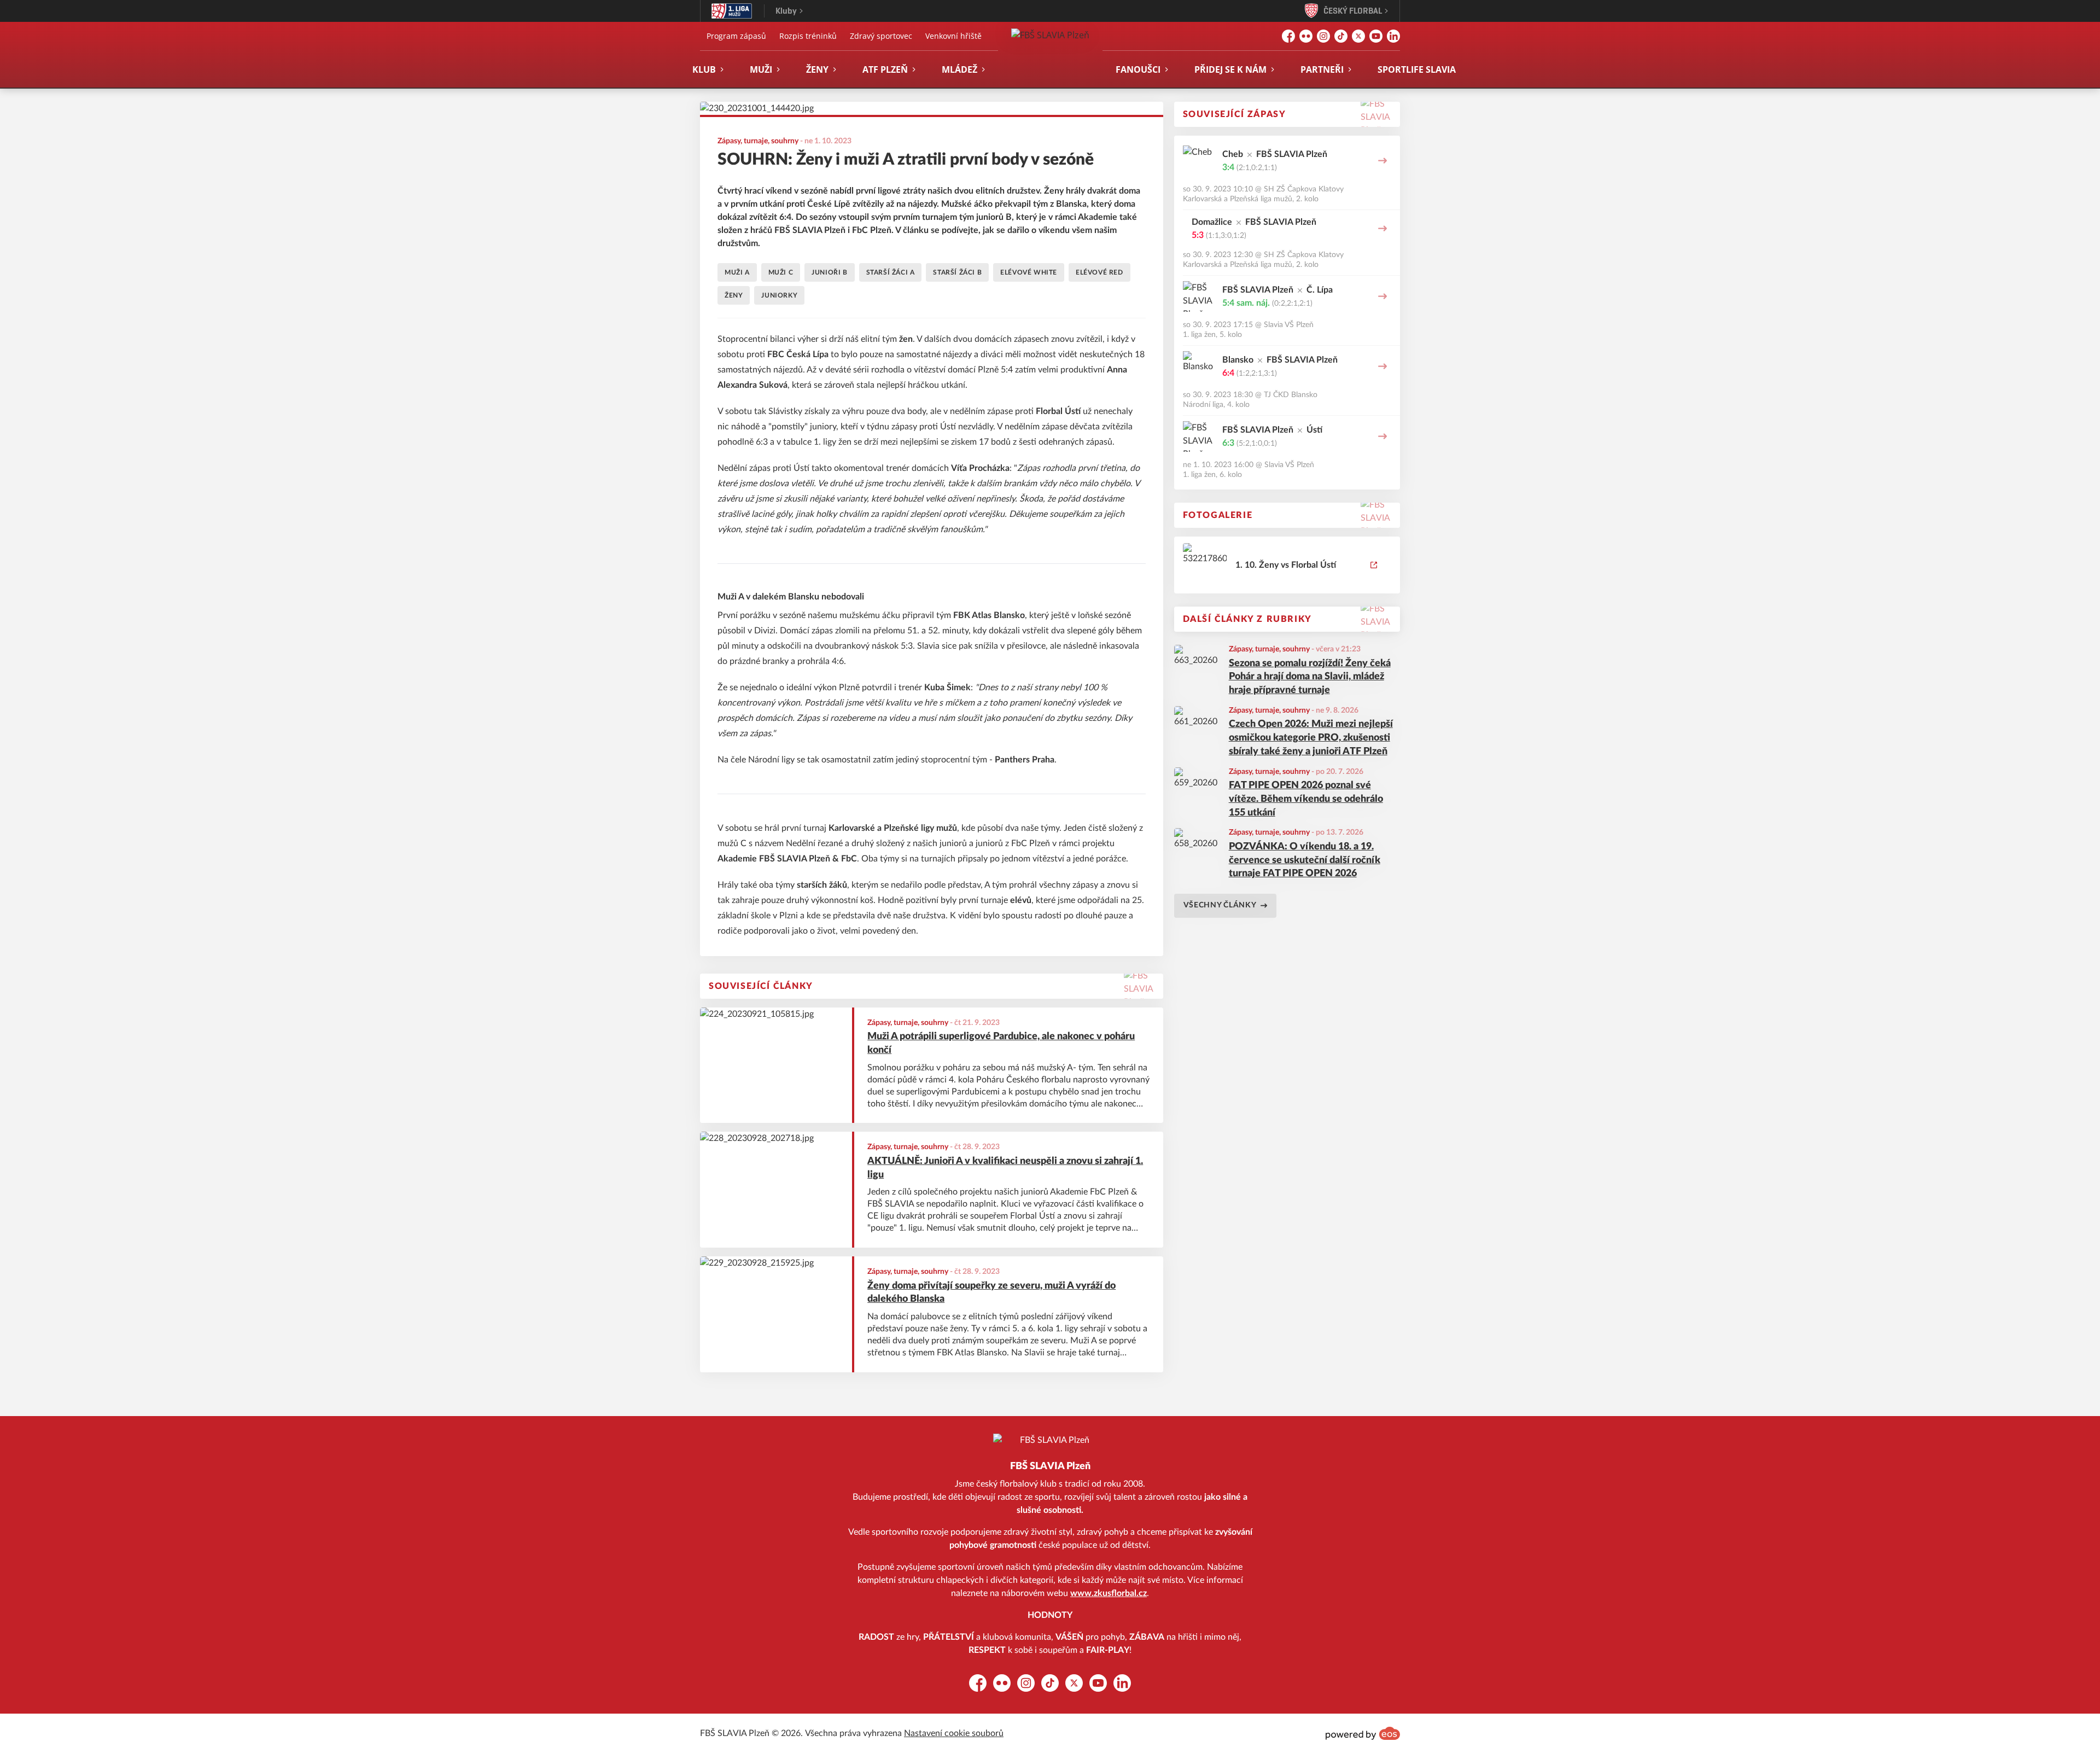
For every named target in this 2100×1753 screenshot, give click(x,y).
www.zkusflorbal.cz (1109, 1593)
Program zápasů (736, 36)
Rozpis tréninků (808, 36)
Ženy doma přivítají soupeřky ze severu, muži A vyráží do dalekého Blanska (991, 1293)
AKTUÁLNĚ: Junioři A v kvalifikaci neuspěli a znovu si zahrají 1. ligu (1005, 1168)
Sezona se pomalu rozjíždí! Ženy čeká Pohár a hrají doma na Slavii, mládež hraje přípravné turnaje (1310, 677)
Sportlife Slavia (1417, 69)
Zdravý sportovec (881, 36)
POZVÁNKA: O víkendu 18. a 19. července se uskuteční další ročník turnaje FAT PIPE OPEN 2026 (1305, 860)
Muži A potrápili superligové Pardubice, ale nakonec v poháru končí (1001, 1043)
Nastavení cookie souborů (954, 1733)
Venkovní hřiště (953, 36)
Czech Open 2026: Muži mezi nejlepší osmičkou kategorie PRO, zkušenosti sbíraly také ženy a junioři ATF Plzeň (1311, 738)
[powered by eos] (1363, 1733)
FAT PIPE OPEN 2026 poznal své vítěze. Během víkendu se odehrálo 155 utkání (1306, 799)
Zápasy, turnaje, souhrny (1269, 649)
